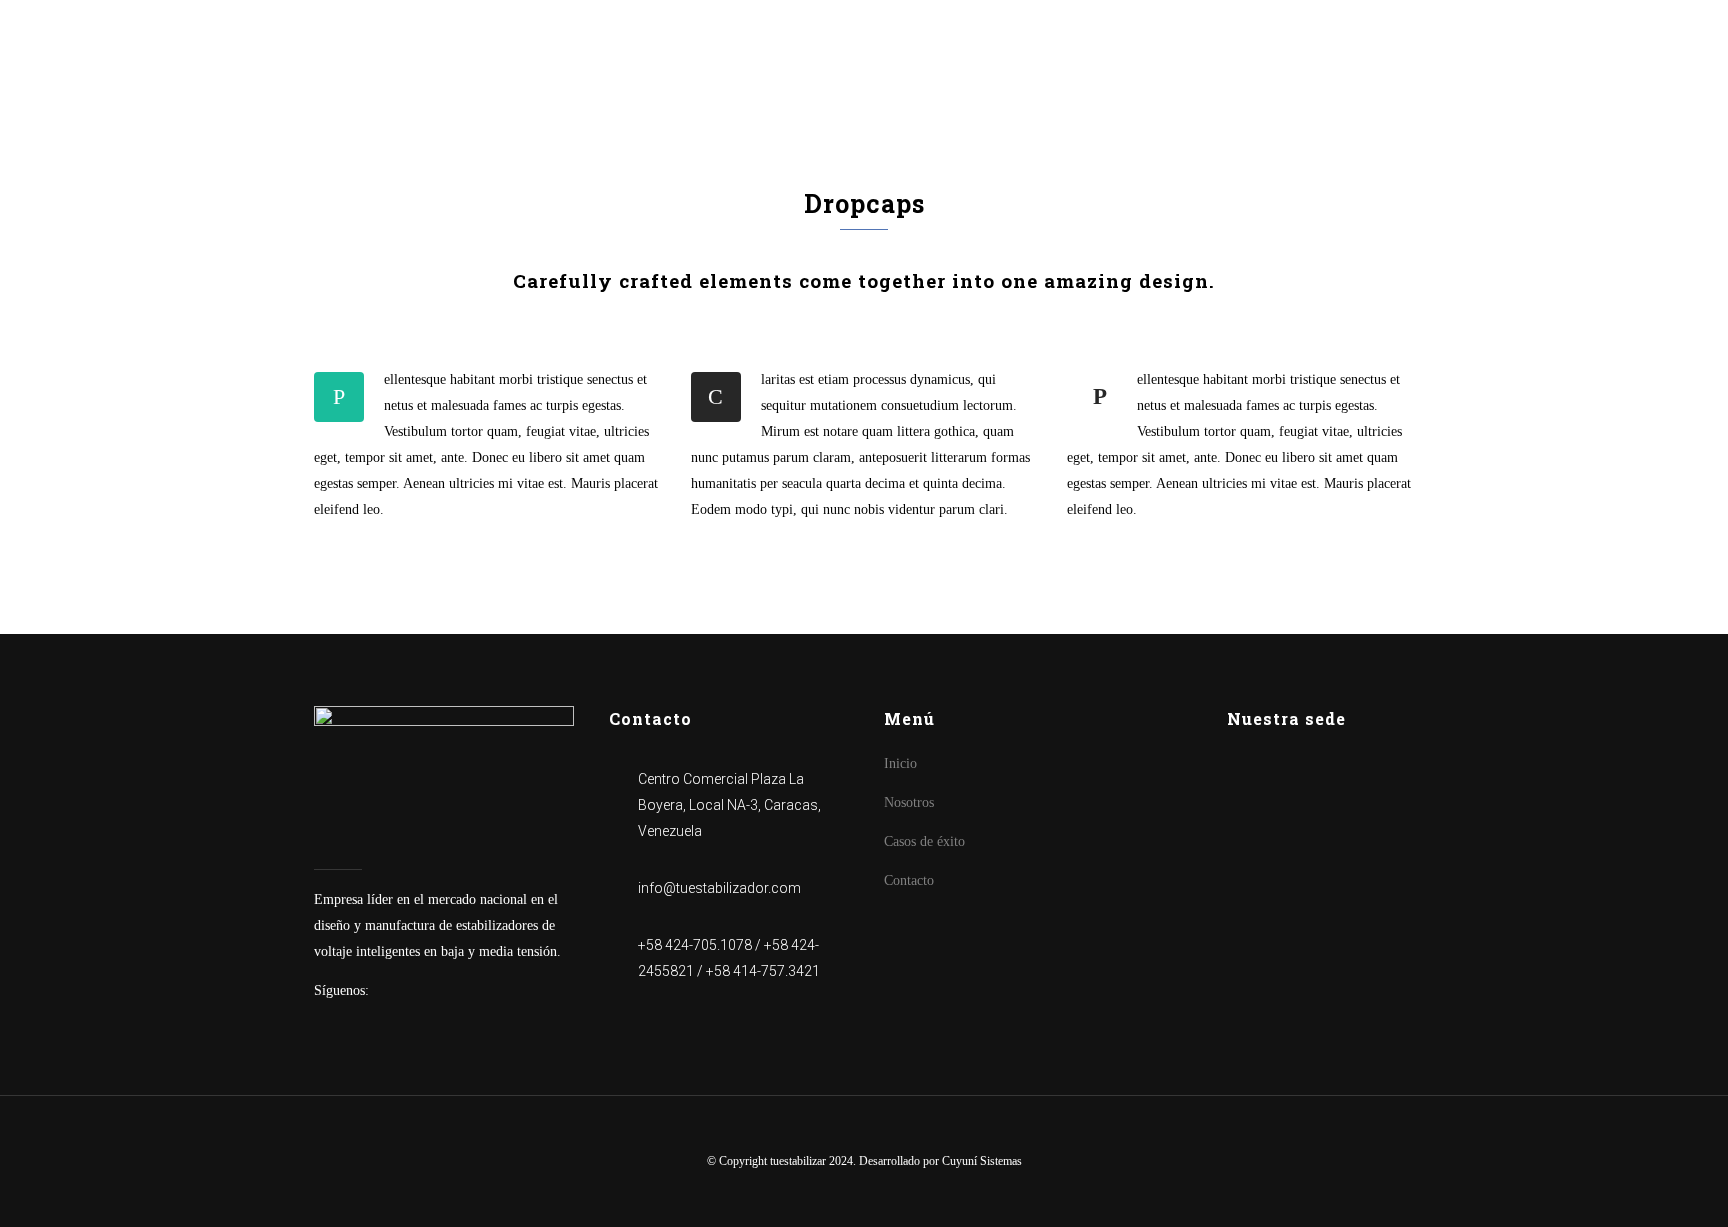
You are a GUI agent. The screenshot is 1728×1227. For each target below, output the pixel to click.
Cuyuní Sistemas (982, 1161)
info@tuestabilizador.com (719, 888)
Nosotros (909, 802)
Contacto (909, 880)
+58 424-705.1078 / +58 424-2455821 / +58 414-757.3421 (729, 958)
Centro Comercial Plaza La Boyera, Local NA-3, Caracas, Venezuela (729, 805)
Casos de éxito (924, 841)
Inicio (900, 763)
